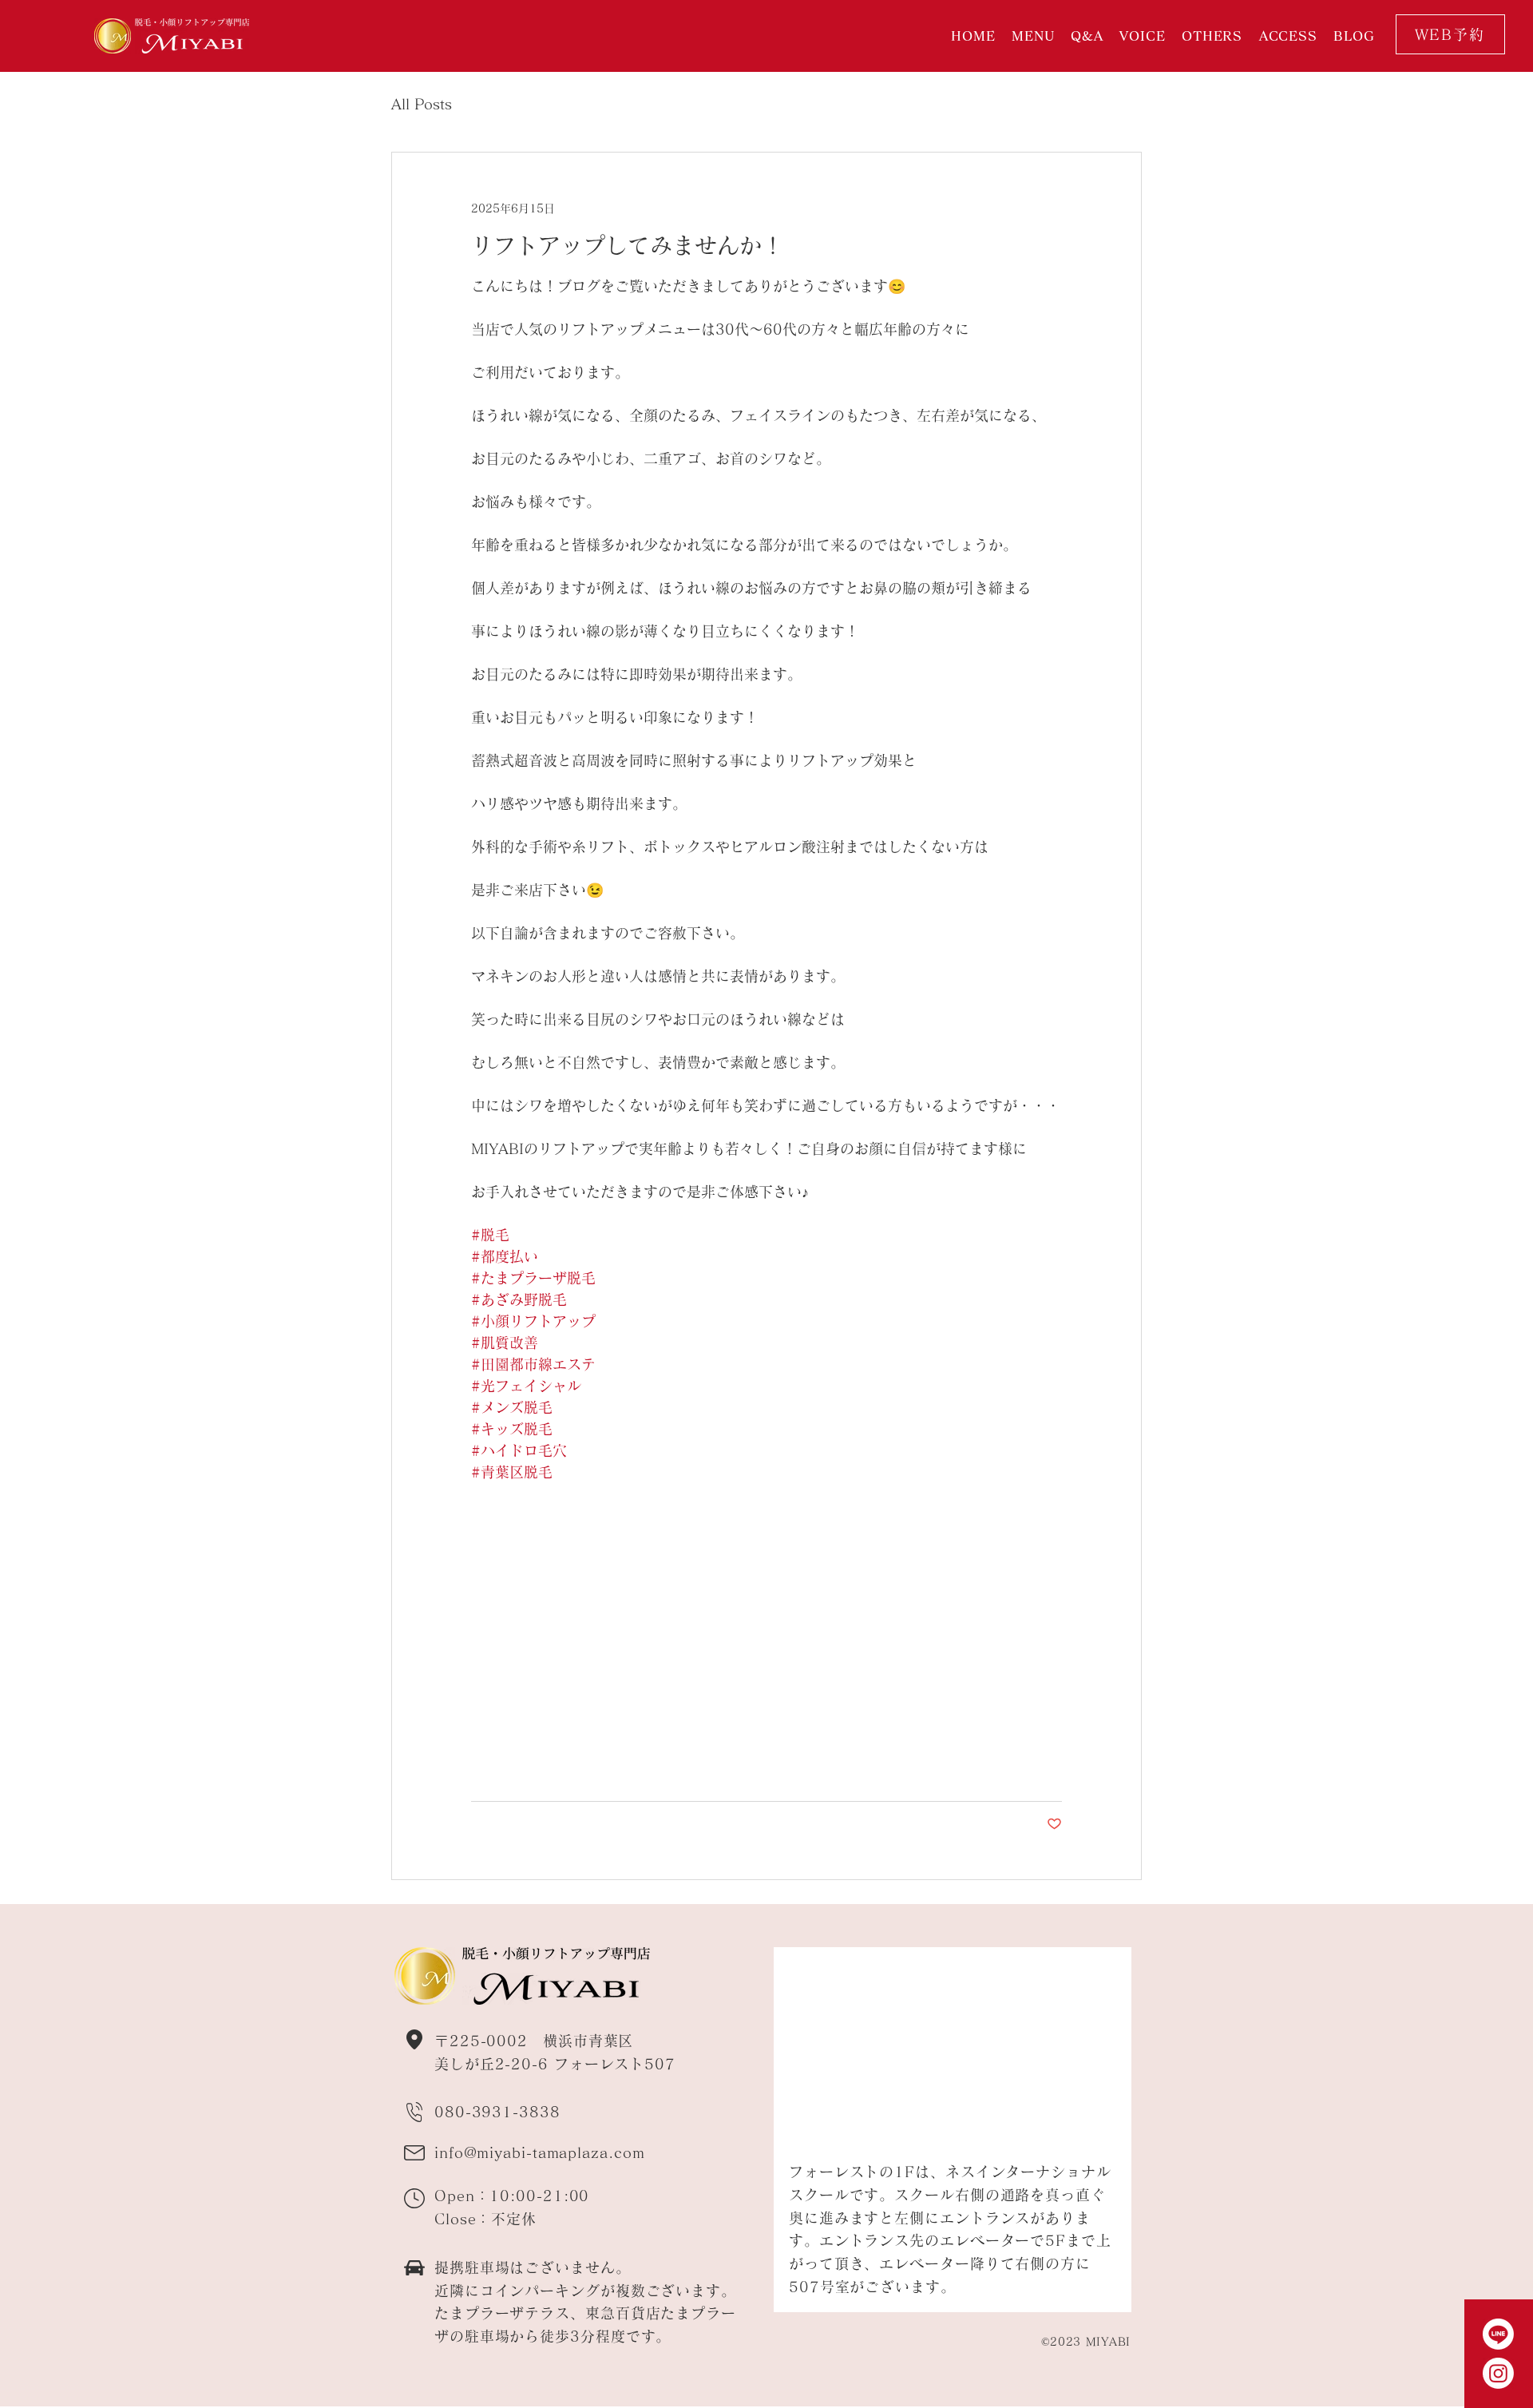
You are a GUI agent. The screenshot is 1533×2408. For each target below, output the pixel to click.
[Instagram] (1498, 2373)
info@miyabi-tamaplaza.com (540, 2152)
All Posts (422, 104)
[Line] (1498, 2334)
